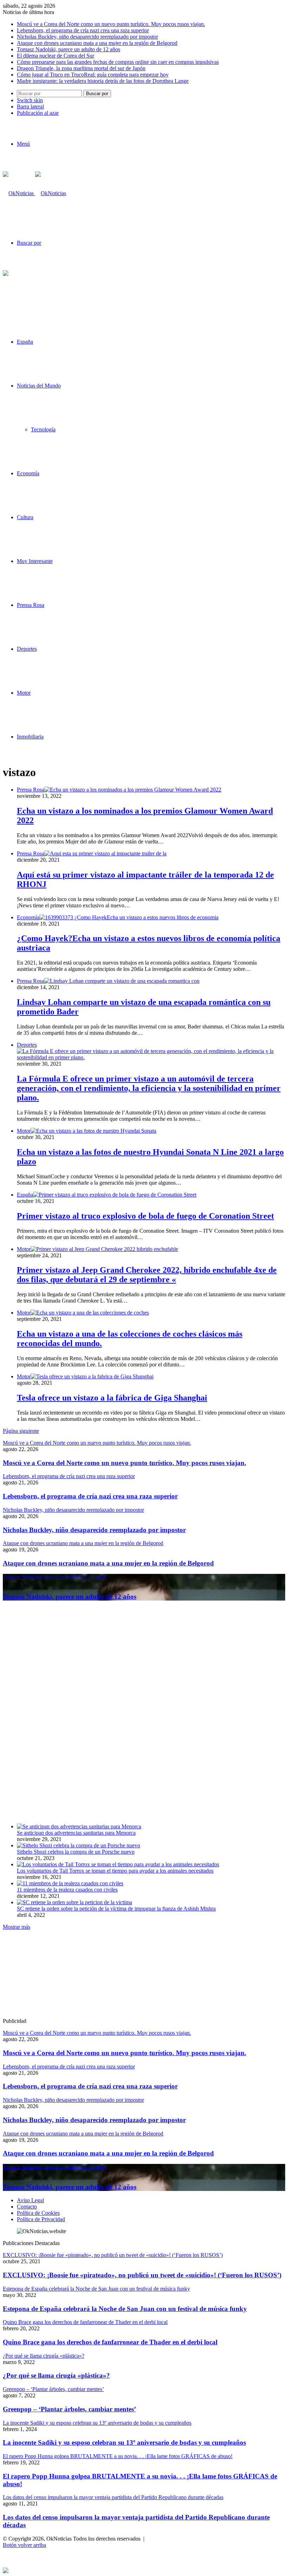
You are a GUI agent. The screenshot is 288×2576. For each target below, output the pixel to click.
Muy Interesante (35, 561)
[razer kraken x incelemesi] (144, 2570)
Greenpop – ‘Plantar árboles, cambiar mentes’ (69, 2409)
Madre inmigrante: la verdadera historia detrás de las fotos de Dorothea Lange (103, 81)
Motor (24, 693)
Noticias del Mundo (39, 386)
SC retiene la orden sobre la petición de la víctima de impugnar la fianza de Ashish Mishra (116, 1909)
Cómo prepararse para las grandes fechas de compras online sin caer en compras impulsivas (118, 62)
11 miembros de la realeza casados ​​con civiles (67, 1890)
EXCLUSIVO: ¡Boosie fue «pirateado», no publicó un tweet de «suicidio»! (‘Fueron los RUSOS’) (142, 2275)
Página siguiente (21, 1431)
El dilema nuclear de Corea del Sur (55, 56)
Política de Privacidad (41, 2219)
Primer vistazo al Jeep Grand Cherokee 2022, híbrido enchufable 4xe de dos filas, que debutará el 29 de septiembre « (147, 1275)
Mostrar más (17, 1927)
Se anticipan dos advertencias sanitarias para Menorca (76, 1833)
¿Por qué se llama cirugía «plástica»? (56, 2375)
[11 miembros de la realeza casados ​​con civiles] (70, 1883)
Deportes (27, 649)
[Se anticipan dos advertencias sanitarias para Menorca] (79, 1826)
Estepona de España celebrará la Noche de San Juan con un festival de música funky (125, 2309)
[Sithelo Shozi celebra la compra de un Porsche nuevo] (78, 1845)
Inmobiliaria (30, 737)
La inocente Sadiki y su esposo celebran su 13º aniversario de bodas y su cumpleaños (124, 2442)
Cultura (25, 517)
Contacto (27, 2207)
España (25, 342)
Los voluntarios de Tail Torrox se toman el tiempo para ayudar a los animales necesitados (115, 1871)
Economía (28, 473)
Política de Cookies (38, 2213)
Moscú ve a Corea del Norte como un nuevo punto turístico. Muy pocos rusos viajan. (111, 24)
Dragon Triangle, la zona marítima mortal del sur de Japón (81, 68)
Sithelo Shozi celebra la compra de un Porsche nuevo (76, 1852)
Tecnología (43, 429)
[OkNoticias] (34, 193)
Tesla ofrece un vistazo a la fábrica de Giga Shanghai (112, 1398)
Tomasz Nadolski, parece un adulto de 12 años (68, 49)
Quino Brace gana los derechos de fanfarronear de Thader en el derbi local (110, 2342)
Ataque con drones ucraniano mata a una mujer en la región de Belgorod (97, 43)
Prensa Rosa (31, 605)
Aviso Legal (30, 2200)
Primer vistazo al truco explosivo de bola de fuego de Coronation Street (145, 1216)
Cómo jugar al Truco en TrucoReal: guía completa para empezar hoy (93, 75)
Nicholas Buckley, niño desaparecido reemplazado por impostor (87, 37)
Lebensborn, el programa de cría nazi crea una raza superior (83, 30)
